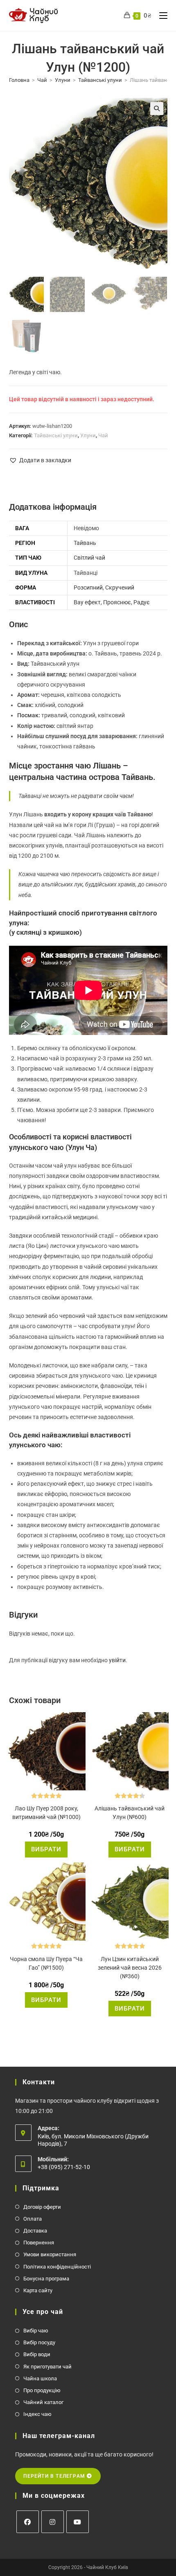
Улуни (63, 80)
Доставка (35, 2231)
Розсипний (88, 588)
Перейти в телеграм (55, 2476)
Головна (19, 80)
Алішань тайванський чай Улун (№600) (130, 1813)
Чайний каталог (43, 2402)
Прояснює (117, 602)
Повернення (39, 2243)
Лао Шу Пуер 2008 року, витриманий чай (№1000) (46, 1813)
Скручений (120, 588)
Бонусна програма (46, 2279)
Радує (142, 602)
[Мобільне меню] (160, 16)
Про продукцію (42, 2390)
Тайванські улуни (100, 80)
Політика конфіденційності (57, 2267)
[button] (157, 108)
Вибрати (46, 1849)
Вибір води (37, 2354)
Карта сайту (38, 2290)
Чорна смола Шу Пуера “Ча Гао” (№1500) (46, 1963)
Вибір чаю (36, 2331)
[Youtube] (78, 2522)
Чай (42, 80)
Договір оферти (42, 2207)
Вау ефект (87, 602)
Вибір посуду (39, 2342)
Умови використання (50, 2254)
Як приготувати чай (47, 2367)
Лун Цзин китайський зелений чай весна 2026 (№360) (130, 1968)
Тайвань (85, 543)
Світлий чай (89, 558)
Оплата (33, 2219)
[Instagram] (53, 2522)
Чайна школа (40, 2378)
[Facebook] (28, 2522)
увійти (117, 1660)
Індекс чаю (37, 2414)
